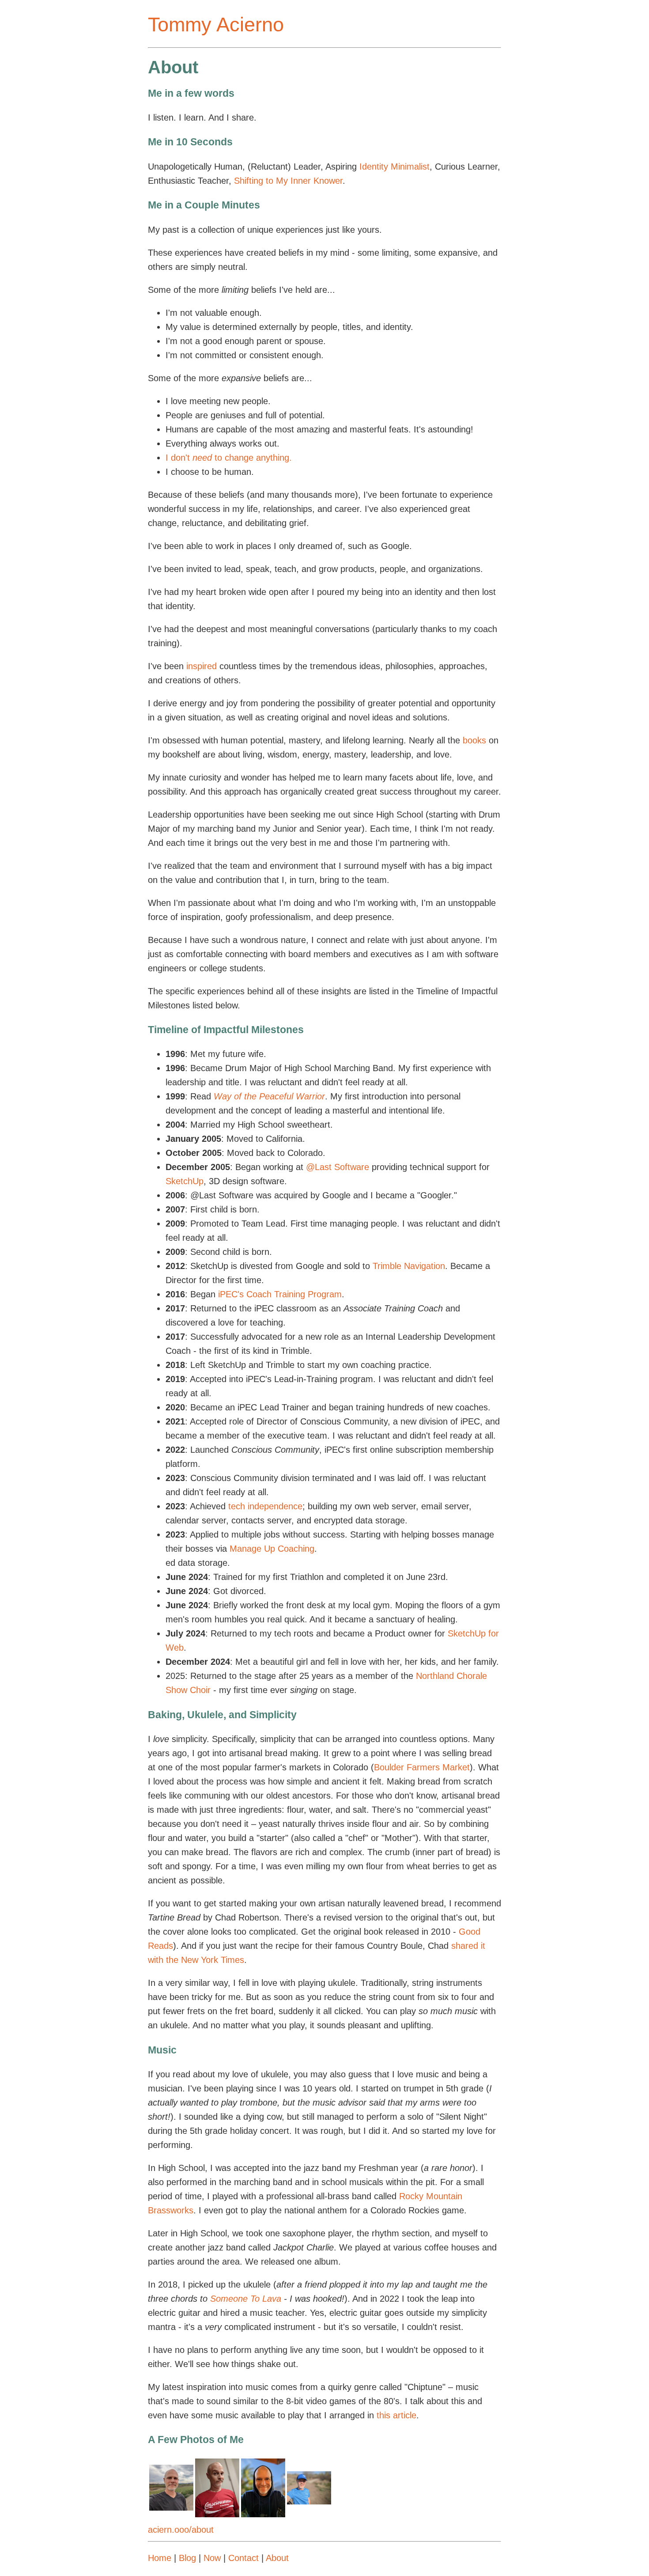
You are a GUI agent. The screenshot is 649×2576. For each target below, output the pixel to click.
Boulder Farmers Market (422, 1767)
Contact (243, 2558)
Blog (187, 2558)
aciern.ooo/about (181, 2530)
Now (212, 2558)
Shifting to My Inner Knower (288, 181)
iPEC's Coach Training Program (280, 1294)
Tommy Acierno (216, 25)
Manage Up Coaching (272, 1549)
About (277, 2558)
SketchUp (185, 1181)
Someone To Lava (246, 2299)
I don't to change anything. (229, 458)
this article (396, 2415)
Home (160, 2558)
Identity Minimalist (394, 167)
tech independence (265, 1506)
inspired (202, 666)
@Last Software (338, 1167)
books (474, 740)
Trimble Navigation (409, 1266)
